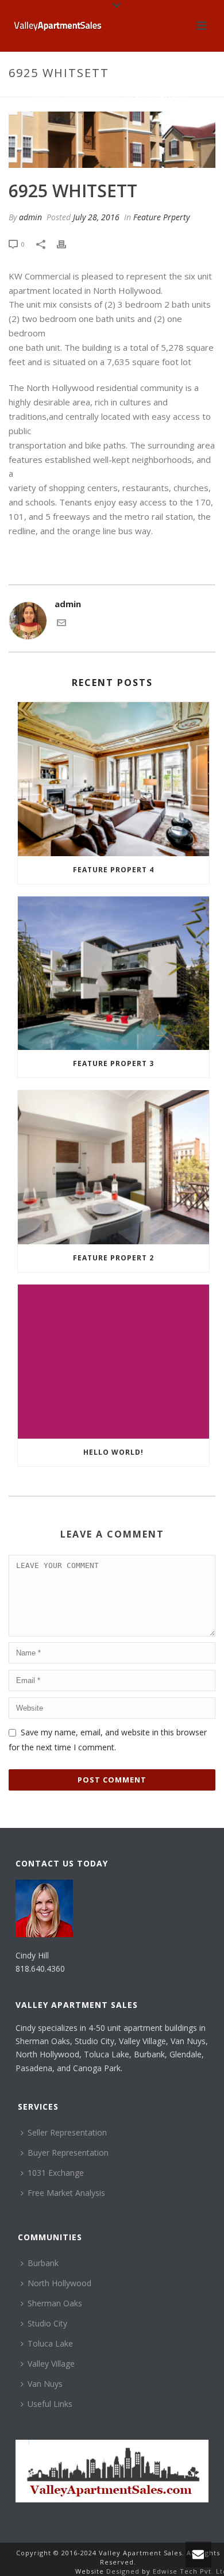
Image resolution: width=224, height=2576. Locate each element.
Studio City (47, 2323)
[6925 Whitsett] (112, 140)
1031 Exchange (56, 2173)
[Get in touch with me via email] (61, 624)
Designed (124, 2571)
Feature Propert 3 (113, 1063)
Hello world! (113, 1452)
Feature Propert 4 (113, 870)
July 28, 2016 (96, 217)
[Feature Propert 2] (113, 1167)
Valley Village (51, 2364)
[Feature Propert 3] (113, 973)
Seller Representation (67, 2132)
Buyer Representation (68, 2153)
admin (30, 217)
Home (45, 97)
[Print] (67, 244)
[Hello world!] (113, 1362)
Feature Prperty (95, 97)
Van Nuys (45, 2384)
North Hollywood (59, 2283)
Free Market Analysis (66, 2193)
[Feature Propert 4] (113, 779)
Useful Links (50, 2404)
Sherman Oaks (55, 2303)
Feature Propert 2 (113, 1258)
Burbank (43, 2263)
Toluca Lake (50, 2343)
